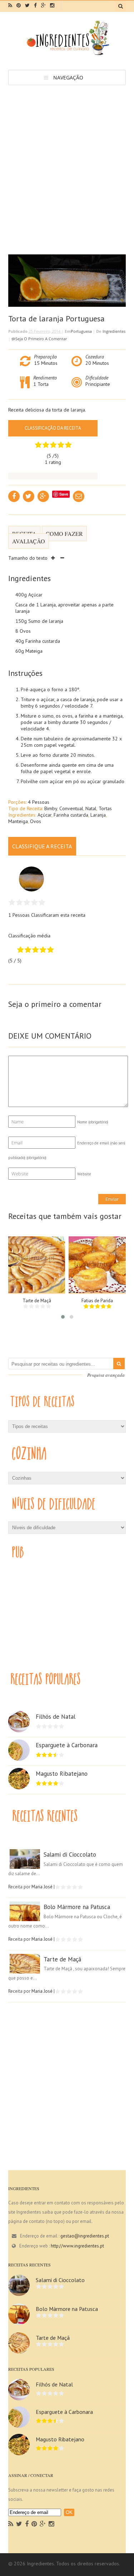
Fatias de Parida (97, 1301)
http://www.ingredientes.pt (77, 2246)
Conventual (71, 808)
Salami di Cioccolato (70, 1855)
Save (64, 494)
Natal (91, 808)
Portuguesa (81, 331)
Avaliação (29, 541)
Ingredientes (114, 331)
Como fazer (64, 534)
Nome (93, 1122)
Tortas (105, 808)
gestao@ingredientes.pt (85, 2236)
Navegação (68, 77)
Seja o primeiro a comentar (41, 339)
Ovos (36, 821)
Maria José (42, 1887)
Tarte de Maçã (37, 1301)
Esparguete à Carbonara (67, 1745)
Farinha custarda (71, 815)
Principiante (98, 384)
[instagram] (52, 5)
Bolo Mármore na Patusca (77, 1907)
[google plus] (43, 5)
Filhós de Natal (56, 1717)
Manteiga (18, 821)
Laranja (98, 815)
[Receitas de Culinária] (67, 54)
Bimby (51, 808)
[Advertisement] (67, 156)
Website (84, 1174)
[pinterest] (19, 5)
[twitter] (27, 5)
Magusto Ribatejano (62, 1774)
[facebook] (35, 5)
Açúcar (44, 815)
